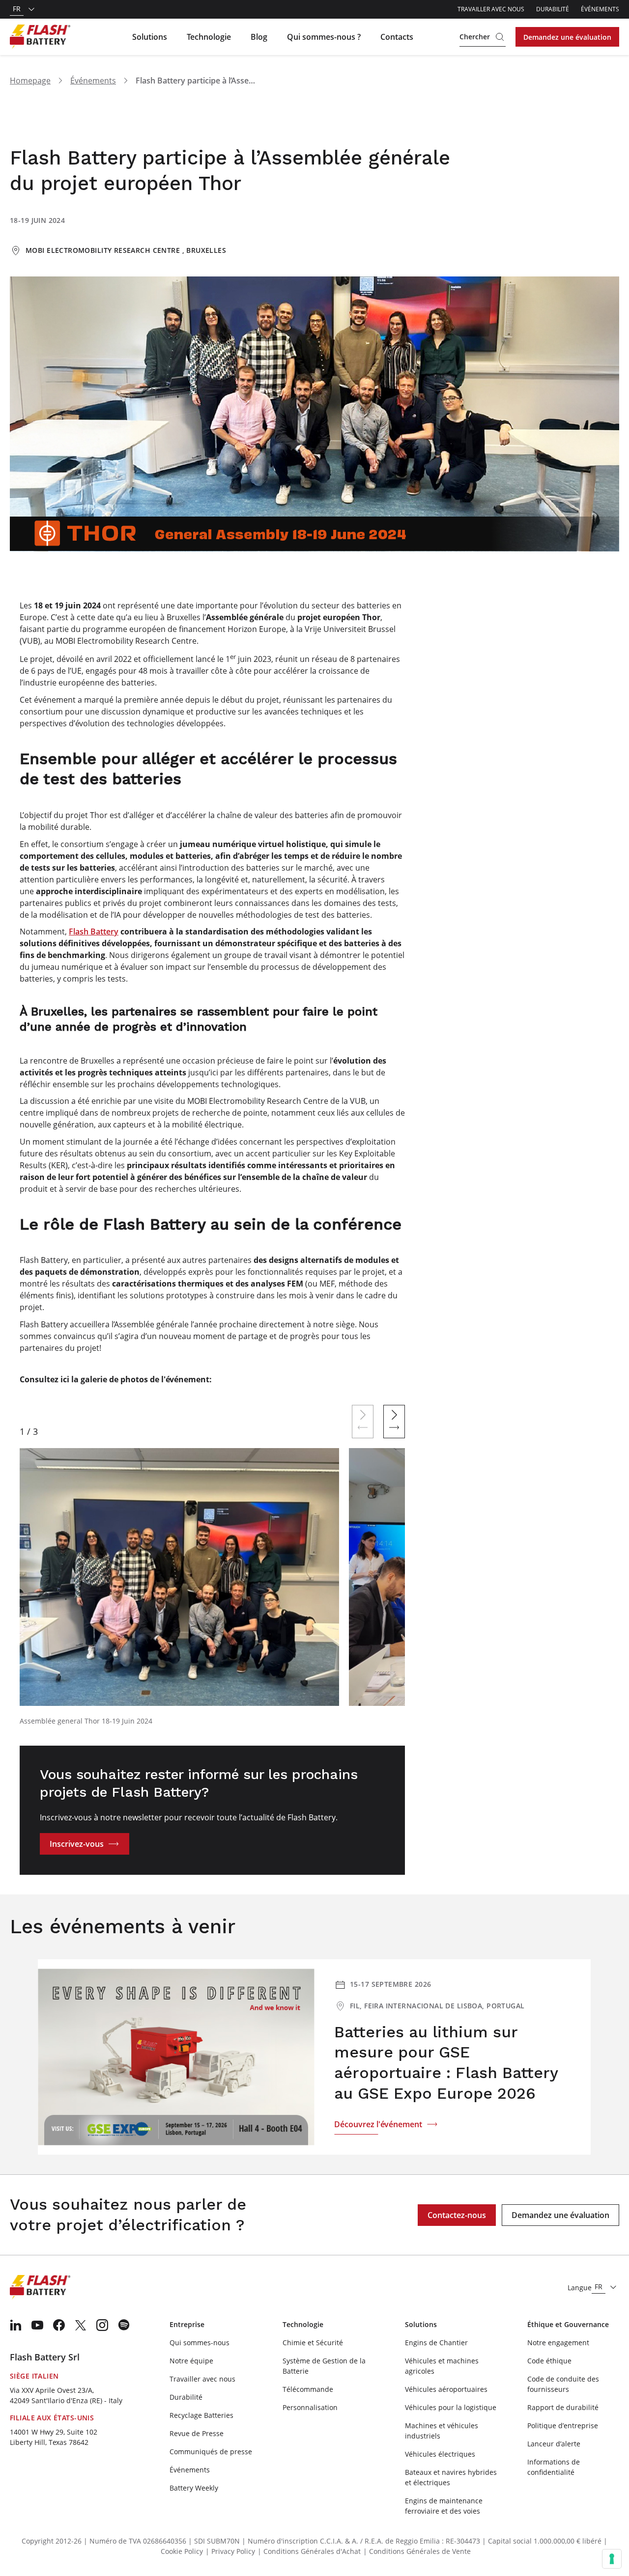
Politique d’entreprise (563, 2425)
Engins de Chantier (436, 2343)
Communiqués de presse (211, 2452)
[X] (81, 2325)
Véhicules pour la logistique (451, 2407)
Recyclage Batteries (201, 2415)
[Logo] (40, 37)
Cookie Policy (182, 2551)
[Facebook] (59, 2325)
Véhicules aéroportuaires (446, 2389)
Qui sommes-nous (200, 2343)
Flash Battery (94, 932)
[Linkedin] (16, 2325)
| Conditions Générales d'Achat (309, 2551)
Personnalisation (310, 2407)
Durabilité (553, 9)
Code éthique (549, 2361)
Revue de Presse (197, 2433)
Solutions (150, 37)
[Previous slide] (363, 1422)
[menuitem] (16, 2325)
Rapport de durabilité (563, 2407)
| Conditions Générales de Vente (417, 2551)
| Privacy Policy (230, 2551)
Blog (259, 37)
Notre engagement (558, 2343)
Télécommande (308, 2389)
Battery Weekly (194, 2488)
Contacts (397, 37)
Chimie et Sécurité (313, 2343)
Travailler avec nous (491, 9)
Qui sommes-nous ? (324, 37)
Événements (600, 9)
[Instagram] (102, 2325)
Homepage (30, 81)
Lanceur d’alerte (554, 2444)
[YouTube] (37, 2325)
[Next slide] (394, 1422)
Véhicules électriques (440, 2454)
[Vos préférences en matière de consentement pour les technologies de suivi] (612, 2559)
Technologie (209, 37)
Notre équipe (191, 2361)
